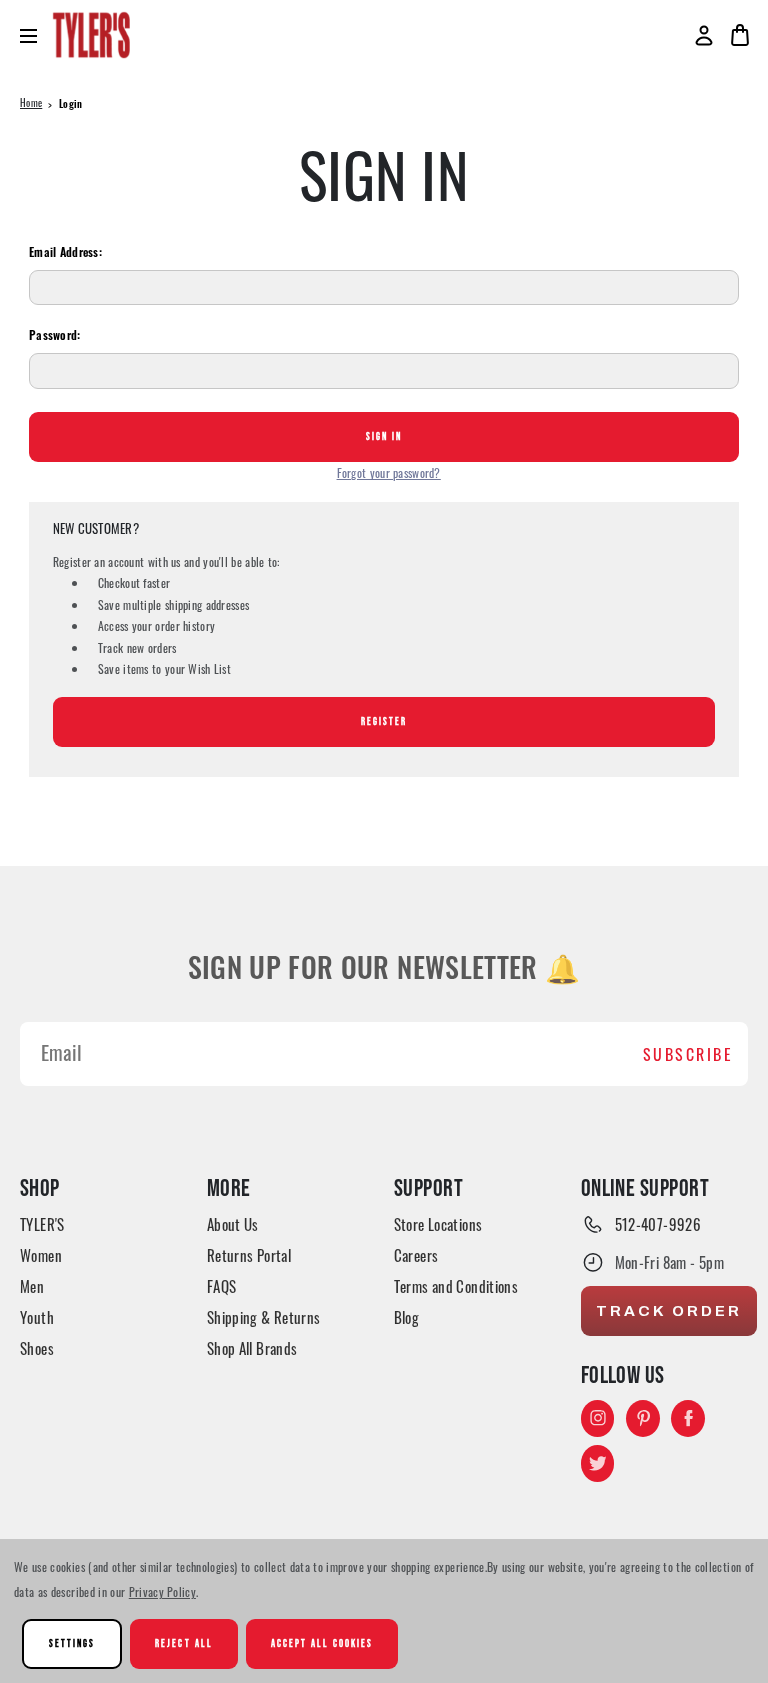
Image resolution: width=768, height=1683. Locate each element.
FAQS (222, 1286)
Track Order (669, 1311)
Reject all (183, 1643)
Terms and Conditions (456, 1286)
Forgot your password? (389, 472)
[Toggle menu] (36, 35)
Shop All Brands (252, 1348)
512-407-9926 (658, 1224)
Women (41, 1255)
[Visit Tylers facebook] (688, 1418)
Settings (72, 1643)
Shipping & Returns (264, 1317)
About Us (233, 1224)
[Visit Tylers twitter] (598, 1463)
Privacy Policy (162, 1591)
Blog (407, 1317)
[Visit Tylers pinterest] (643, 1418)
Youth (37, 1317)
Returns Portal (249, 1255)
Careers (416, 1255)
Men (32, 1286)
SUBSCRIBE (688, 1054)
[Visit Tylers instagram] (598, 1418)
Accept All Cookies (322, 1643)
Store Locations (438, 1224)
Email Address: (65, 254)
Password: (55, 337)
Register (384, 721)
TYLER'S (42, 1224)
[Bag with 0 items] (740, 35)
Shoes (37, 1348)
